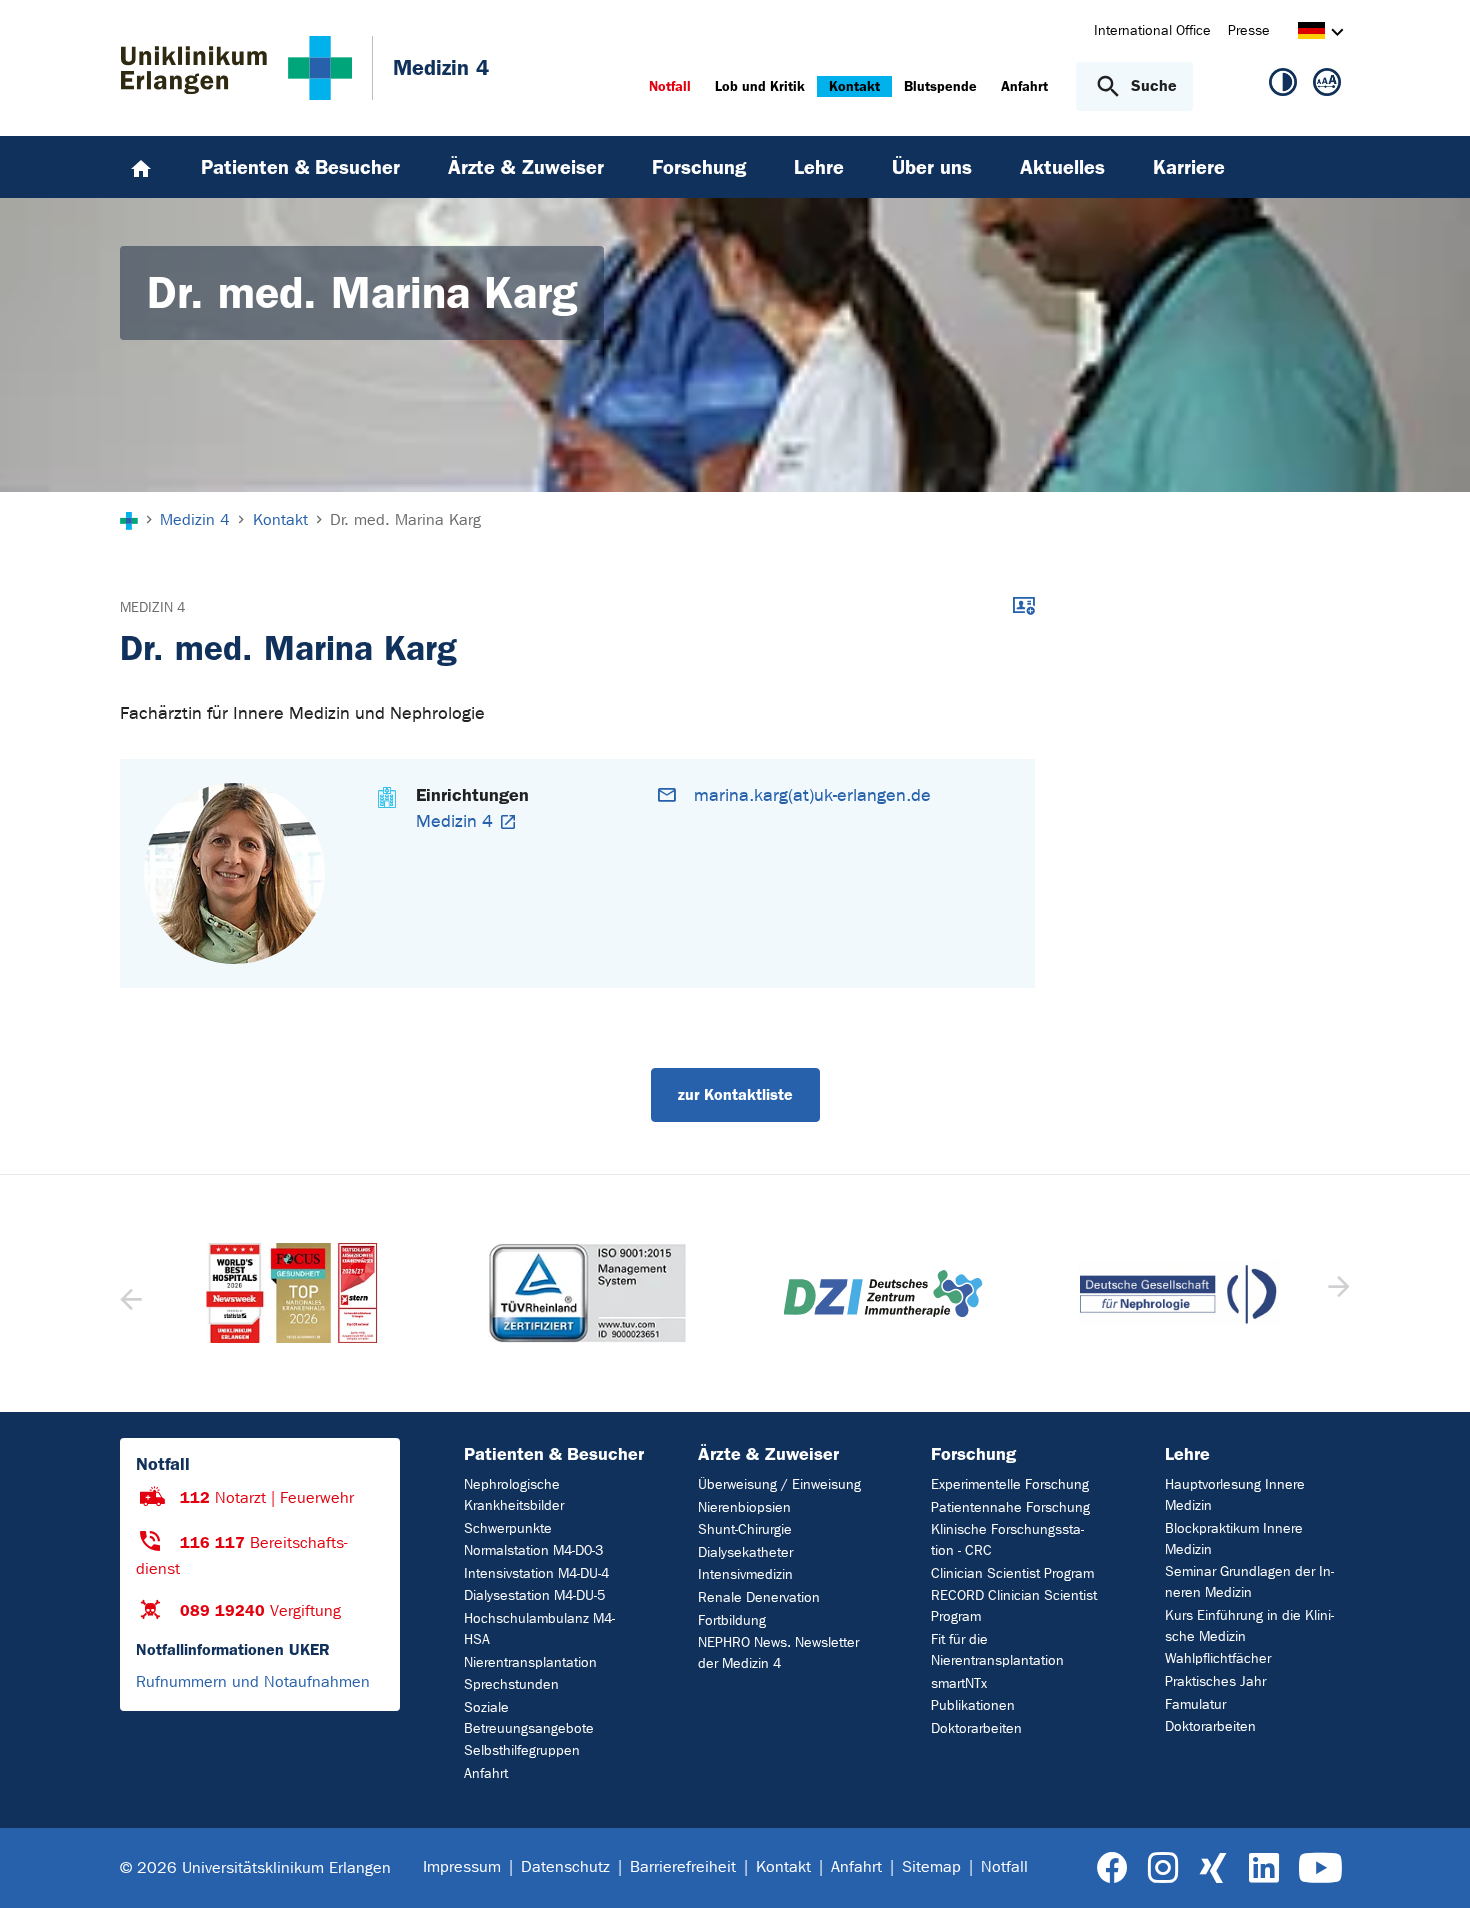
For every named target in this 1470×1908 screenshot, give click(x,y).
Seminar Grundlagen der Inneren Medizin (1249, 1582)
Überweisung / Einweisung (779, 1484)
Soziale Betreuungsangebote (529, 1718)
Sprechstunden (511, 1684)
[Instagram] (1163, 1868)
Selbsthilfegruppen (522, 1750)
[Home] (141, 167)
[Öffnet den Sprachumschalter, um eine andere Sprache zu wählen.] (1311, 33)
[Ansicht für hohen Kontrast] (1283, 86)
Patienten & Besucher (554, 1454)
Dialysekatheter (745, 1552)
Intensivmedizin (745, 1574)
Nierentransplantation (530, 1662)
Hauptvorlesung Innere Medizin (1235, 1495)
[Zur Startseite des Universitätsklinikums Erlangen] (236, 68)
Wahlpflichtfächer (1218, 1658)
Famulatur (1195, 1704)
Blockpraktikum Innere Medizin (1234, 1539)
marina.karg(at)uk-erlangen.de (812, 795)
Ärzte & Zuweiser (768, 1454)
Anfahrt (486, 1773)
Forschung (973, 1454)
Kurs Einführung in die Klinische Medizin (1249, 1626)
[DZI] (781, 1293)
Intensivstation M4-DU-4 (536, 1573)
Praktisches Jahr (1215, 1681)
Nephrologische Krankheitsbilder (514, 1495)
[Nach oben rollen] (1430, 1867)
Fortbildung (732, 1620)
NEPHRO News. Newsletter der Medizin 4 (778, 1653)
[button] (1336, 1293)
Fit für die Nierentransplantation (997, 1650)
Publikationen (973, 1705)
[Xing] (1213, 1868)
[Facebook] (1112, 1868)
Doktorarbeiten (976, 1728)
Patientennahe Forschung (1010, 1507)
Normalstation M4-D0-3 (533, 1550)
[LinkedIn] (1263, 1868)
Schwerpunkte (508, 1528)
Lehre (1187, 1454)
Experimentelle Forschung (1010, 1484)
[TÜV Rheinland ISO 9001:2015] (485, 1293)
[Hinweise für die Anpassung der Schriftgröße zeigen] (1327, 86)
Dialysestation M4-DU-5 (534, 1595)
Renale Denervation (759, 1597)
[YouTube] (1320, 1868)
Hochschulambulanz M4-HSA (539, 1629)
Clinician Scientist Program (1012, 1573)
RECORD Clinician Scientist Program (1014, 1606)
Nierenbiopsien (744, 1507)
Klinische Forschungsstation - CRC (1007, 1540)
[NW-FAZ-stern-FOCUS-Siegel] (190, 1293)
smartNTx (959, 1683)
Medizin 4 (152, 607)
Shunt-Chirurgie (745, 1529)
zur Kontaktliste (735, 1094)
